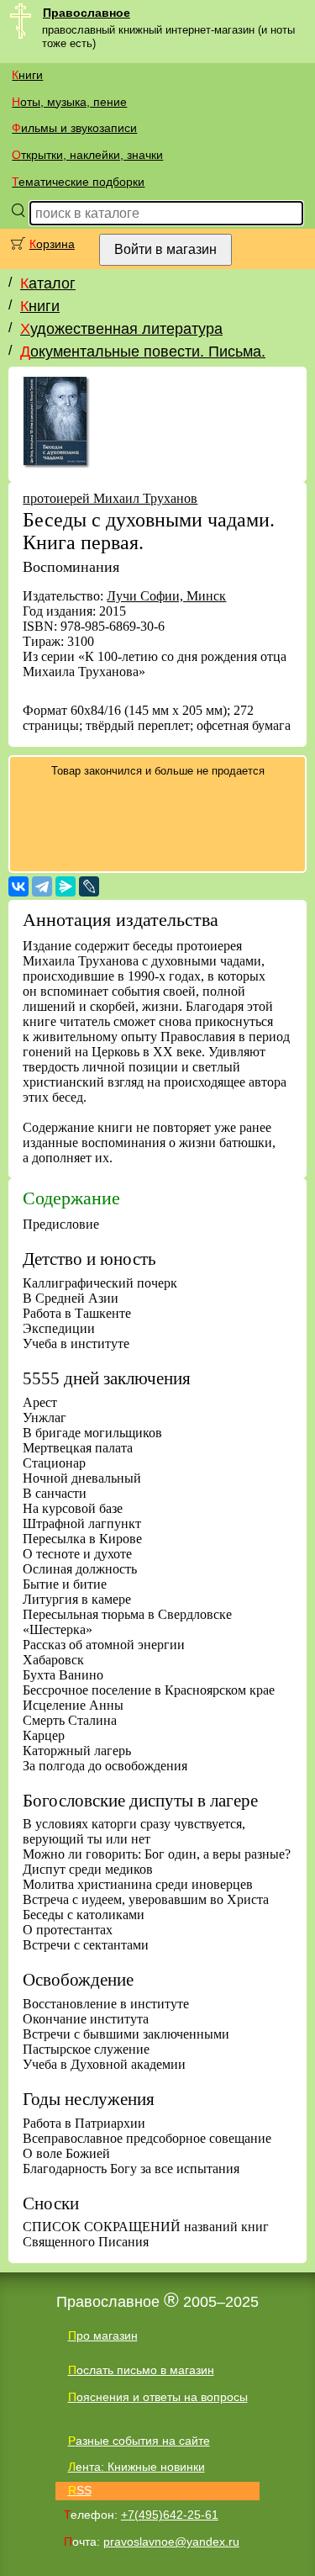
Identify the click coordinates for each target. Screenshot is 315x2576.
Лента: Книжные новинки (136, 2467)
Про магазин (103, 2335)
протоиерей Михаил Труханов (110, 498)
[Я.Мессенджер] (66, 886)
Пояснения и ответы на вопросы (158, 2397)
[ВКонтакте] (18, 886)
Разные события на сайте (139, 2441)
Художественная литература (121, 329)
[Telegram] (42, 886)
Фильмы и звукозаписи (74, 128)
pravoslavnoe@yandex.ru (171, 2542)
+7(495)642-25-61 (170, 2515)
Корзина (52, 244)
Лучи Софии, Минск (166, 596)
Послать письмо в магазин (141, 2370)
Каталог (48, 283)
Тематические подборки (78, 182)
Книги (27, 75)
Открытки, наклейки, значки (87, 155)
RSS (80, 2490)
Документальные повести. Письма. (143, 352)
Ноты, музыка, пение (69, 102)
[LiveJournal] (89, 886)
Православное (87, 13)
